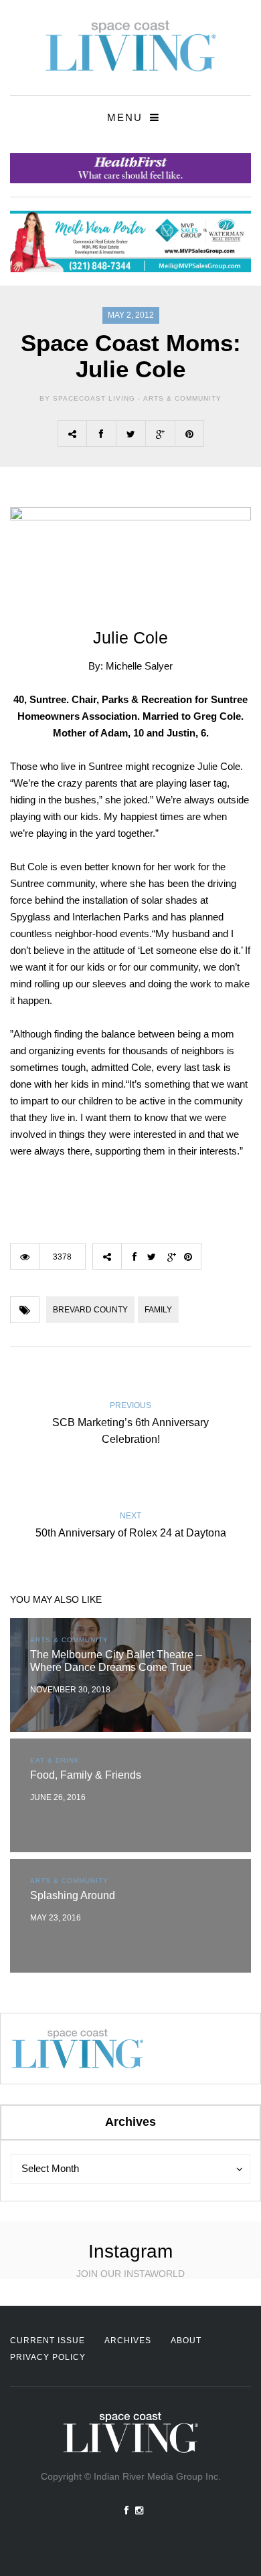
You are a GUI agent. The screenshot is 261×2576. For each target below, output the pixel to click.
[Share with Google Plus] (160, 433)
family (158, 1310)
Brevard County (90, 1310)
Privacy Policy (48, 2357)
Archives (128, 2341)
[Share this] (101, 433)
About (186, 2341)
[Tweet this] (130, 433)
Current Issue (48, 2341)
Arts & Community (182, 398)
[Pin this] (189, 433)
